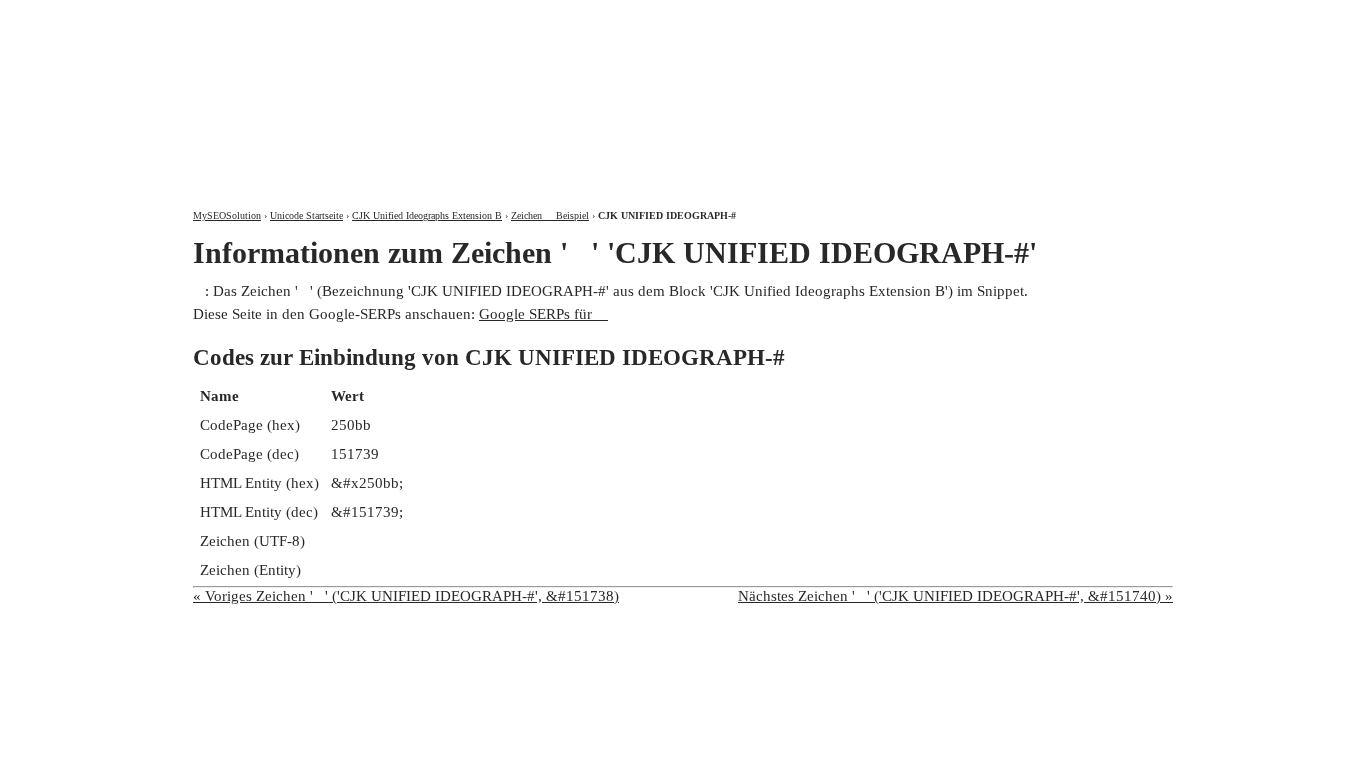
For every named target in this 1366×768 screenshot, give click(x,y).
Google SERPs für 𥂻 (543, 314)
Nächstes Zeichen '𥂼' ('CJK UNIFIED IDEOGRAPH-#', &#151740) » (955, 596)
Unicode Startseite (306, 215)
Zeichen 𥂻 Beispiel (550, 215)
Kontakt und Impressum (1066, 17)
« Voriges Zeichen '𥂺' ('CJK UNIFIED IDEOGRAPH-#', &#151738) (406, 596)
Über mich (909, 17)
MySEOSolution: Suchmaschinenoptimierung (428, 90)
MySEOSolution (227, 215)
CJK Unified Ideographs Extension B (427, 215)
